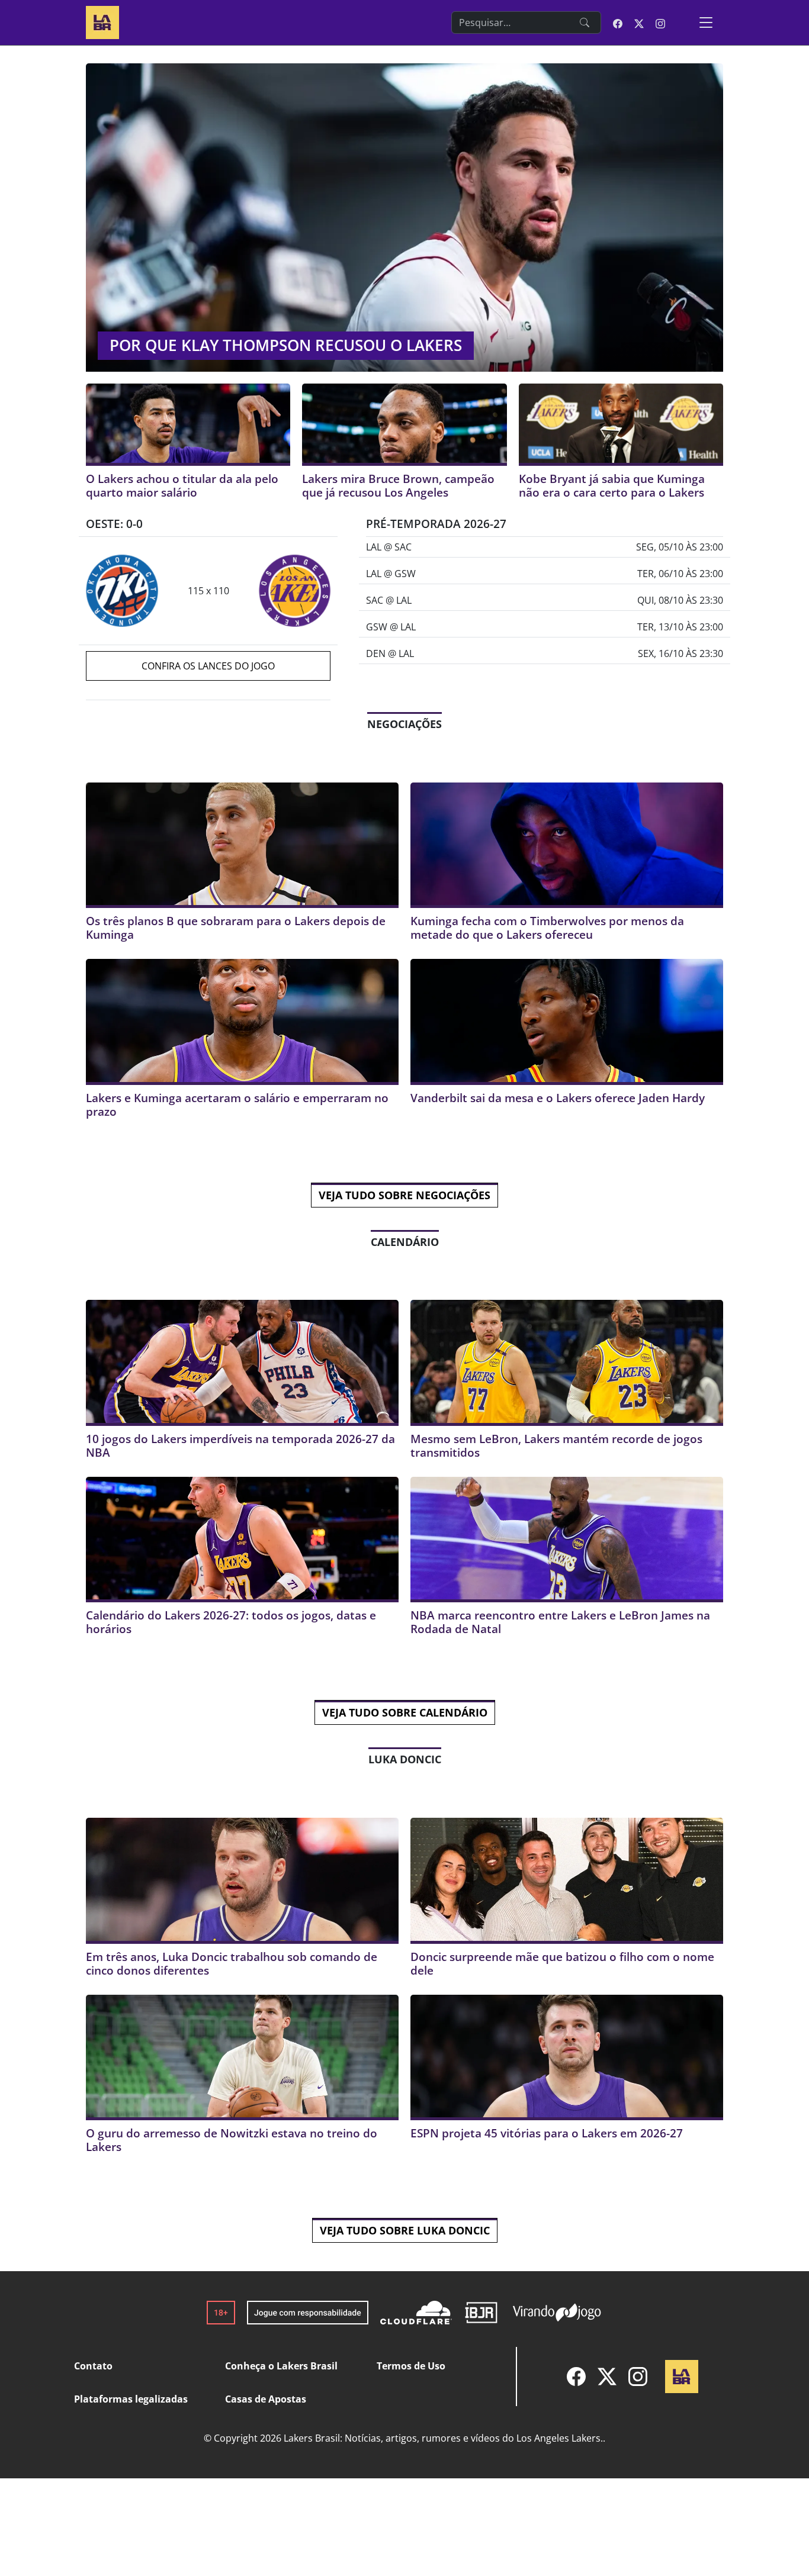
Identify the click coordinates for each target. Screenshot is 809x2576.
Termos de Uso (411, 2366)
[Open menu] (706, 22)
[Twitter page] (639, 22)
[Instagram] (638, 2377)
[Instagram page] (660, 22)
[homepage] (102, 21)
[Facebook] (576, 2377)
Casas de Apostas (266, 2399)
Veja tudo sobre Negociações (404, 1195)
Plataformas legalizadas (131, 2399)
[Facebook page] (618, 22)
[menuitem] (576, 2377)
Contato (93, 2366)
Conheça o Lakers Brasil (281, 2366)
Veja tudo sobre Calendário (405, 1712)
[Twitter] (607, 2377)
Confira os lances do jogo (208, 666)
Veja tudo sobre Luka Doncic (405, 2230)
